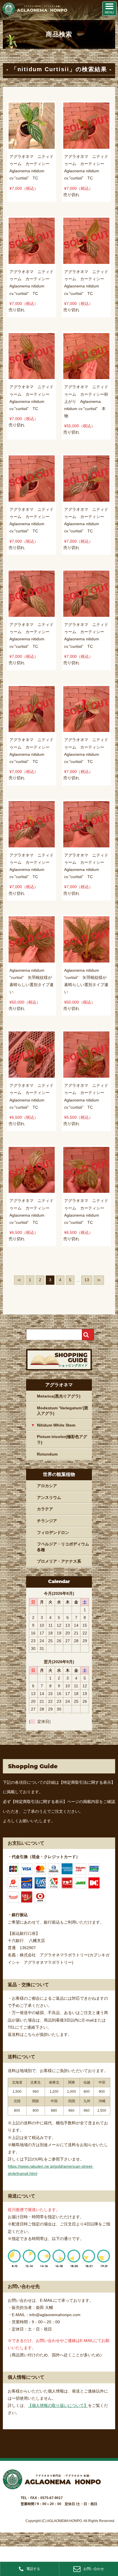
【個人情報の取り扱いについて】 (58, 2405)
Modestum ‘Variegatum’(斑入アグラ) (63, 1411)
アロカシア (47, 1486)
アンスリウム (49, 1497)
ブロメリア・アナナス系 (59, 1561)
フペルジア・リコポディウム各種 (63, 1547)
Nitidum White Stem (56, 1425)
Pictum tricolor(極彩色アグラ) (62, 1439)
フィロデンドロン (53, 1533)
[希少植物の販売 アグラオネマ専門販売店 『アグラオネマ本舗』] (34, 14)
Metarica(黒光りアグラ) (59, 1396)
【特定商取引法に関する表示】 (87, 1782)
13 (87, 1280)
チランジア (47, 1521)
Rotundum (47, 1454)
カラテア (45, 1509)
